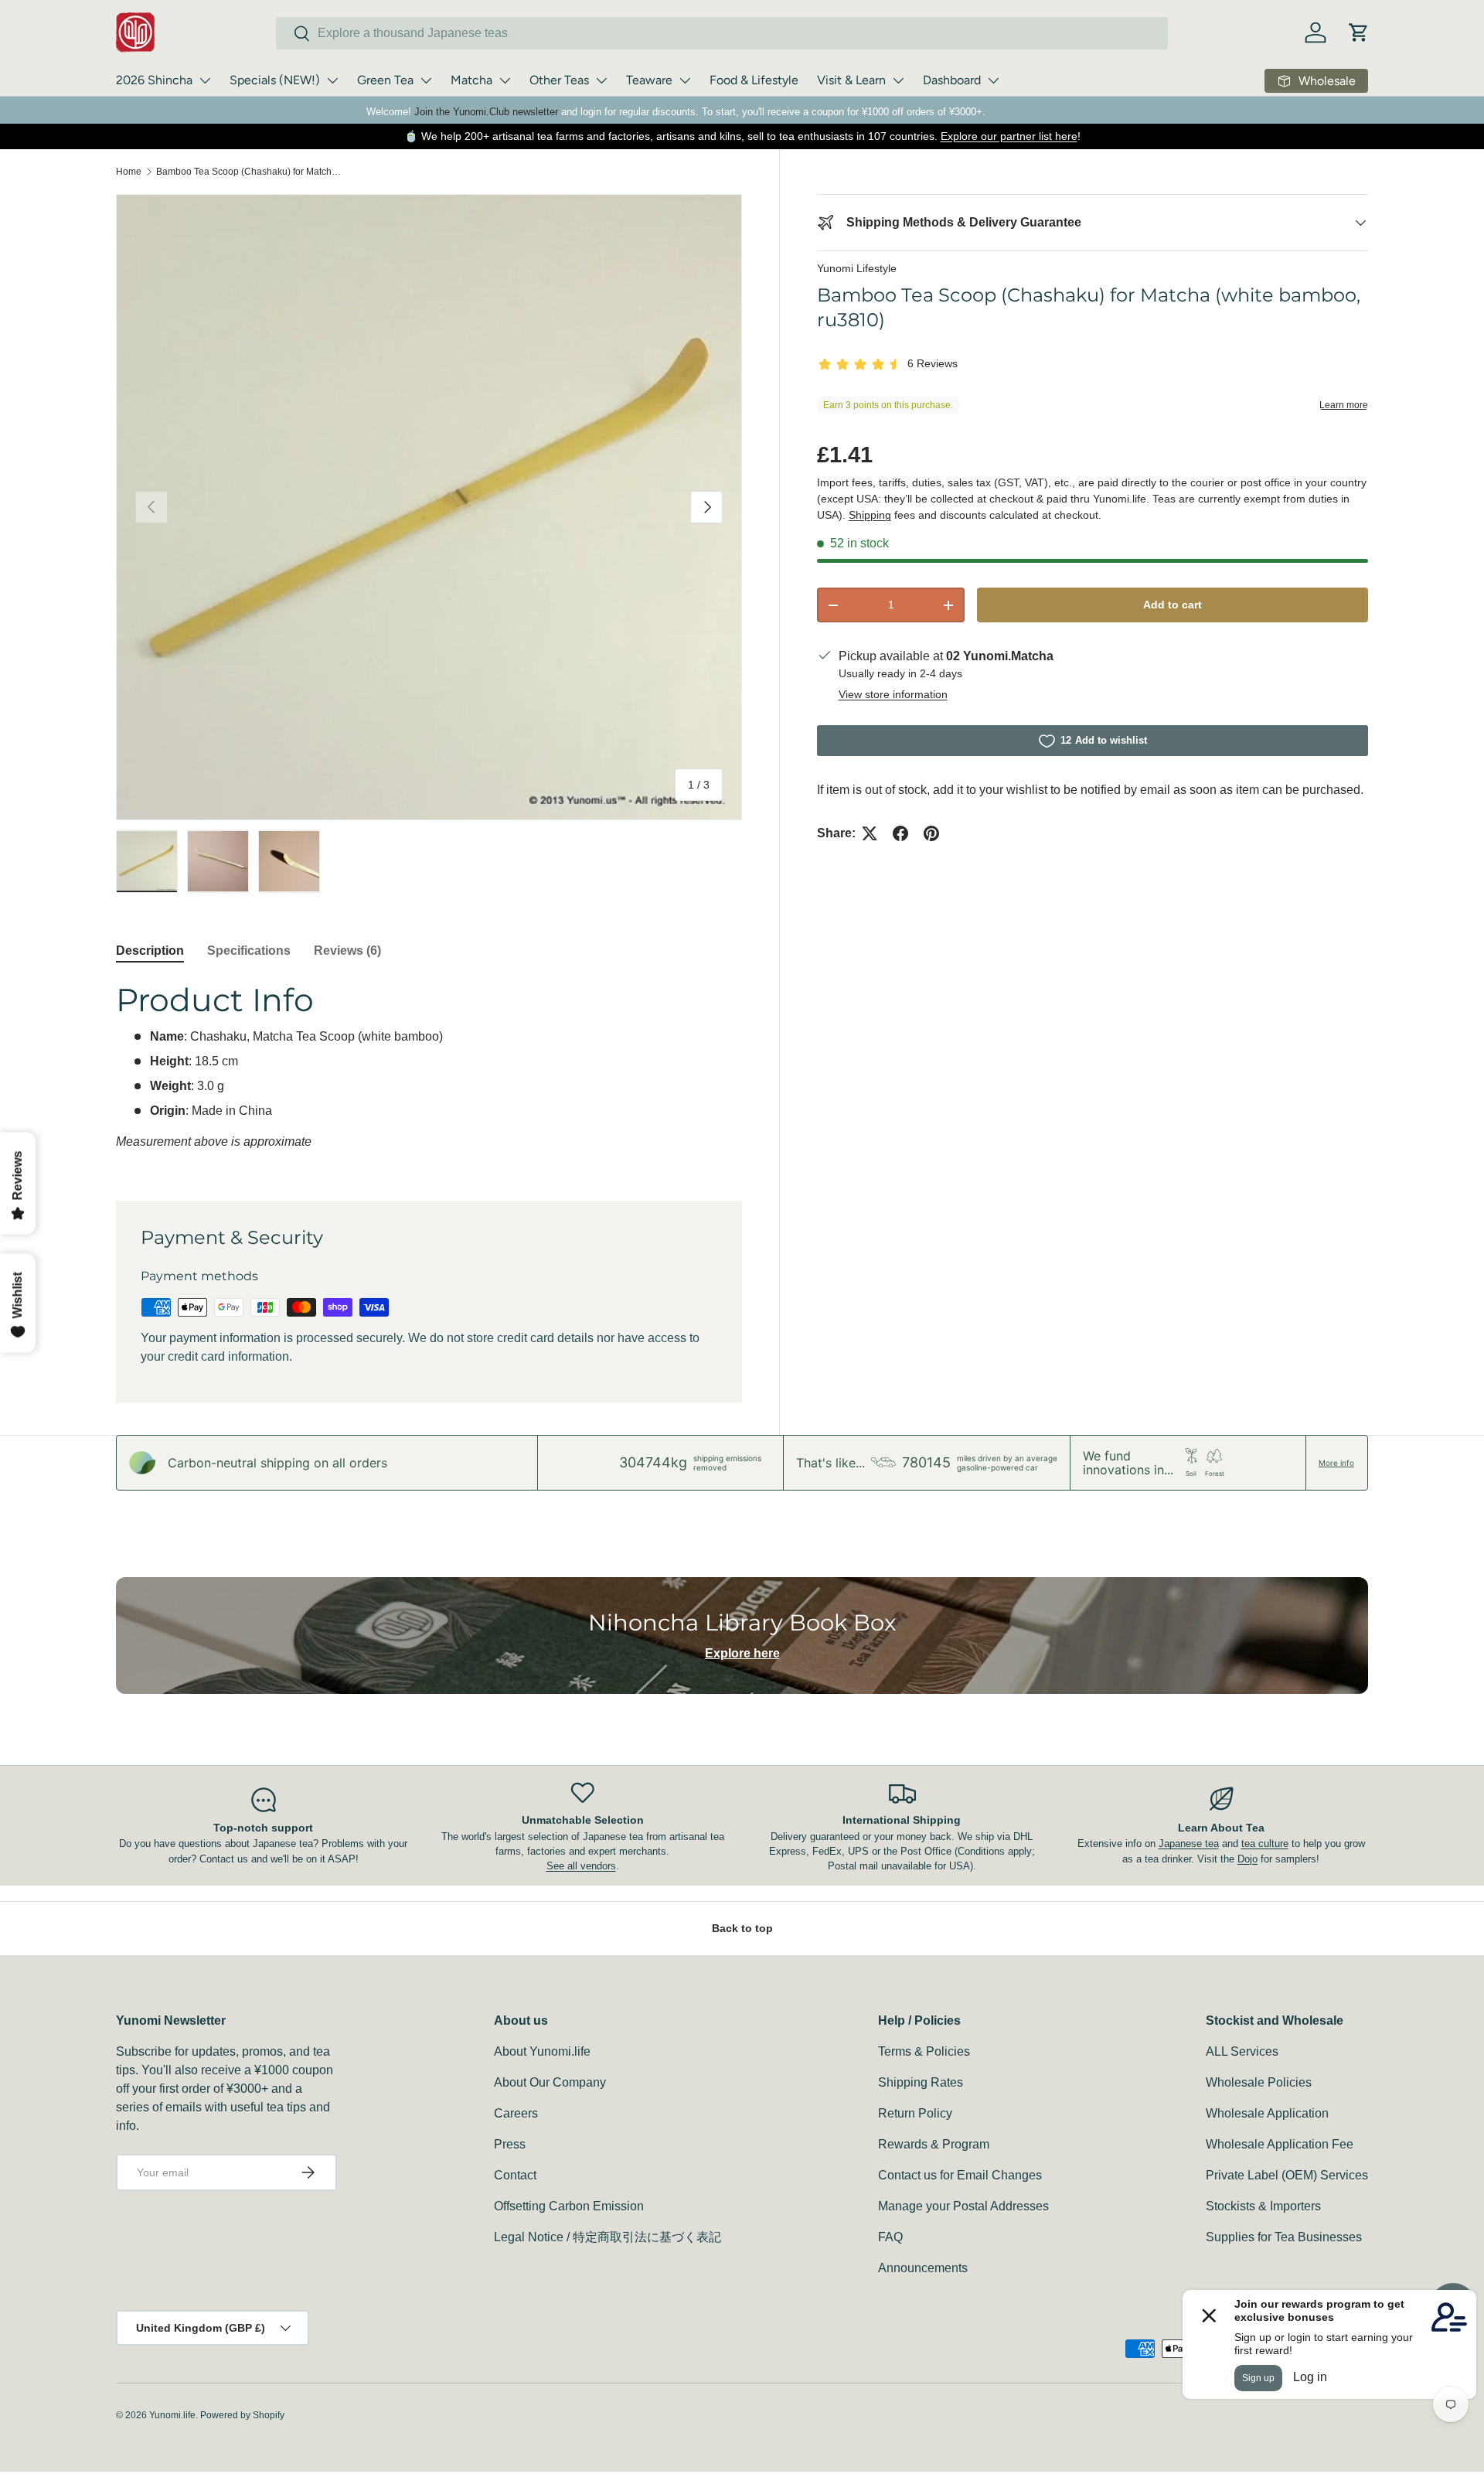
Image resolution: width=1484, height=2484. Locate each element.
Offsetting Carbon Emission (569, 2206)
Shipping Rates (921, 2082)
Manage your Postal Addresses (963, 2206)
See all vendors (581, 1866)
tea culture (1265, 1843)
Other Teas (559, 80)
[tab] (150, 951)
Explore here (742, 1653)
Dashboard (952, 80)
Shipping (870, 515)
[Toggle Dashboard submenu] (993, 80)
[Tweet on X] (870, 833)
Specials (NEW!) (275, 80)
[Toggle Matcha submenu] (505, 80)
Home (129, 172)
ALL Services (1242, 2051)
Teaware (649, 80)
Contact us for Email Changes (960, 2175)
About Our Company (550, 2082)
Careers (516, 2113)
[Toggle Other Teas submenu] (601, 80)
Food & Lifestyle (754, 80)
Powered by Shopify (242, 2415)
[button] (1359, 32)
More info (1336, 1463)
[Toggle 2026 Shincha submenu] (205, 80)
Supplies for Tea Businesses (1284, 2237)
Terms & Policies (924, 2051)
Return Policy (915, 2113)
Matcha (471, 80)
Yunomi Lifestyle (857, 268)
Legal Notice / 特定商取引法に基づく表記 (608, 2237)
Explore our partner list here (1009, 136)
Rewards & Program (934, 2144)
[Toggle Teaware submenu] (685, 80)
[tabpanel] (429, 1072)
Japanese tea (1189, 1843)
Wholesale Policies (1259, 2082)
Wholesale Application (1267, 2113)
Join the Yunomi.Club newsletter (486, 112)
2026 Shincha (154, 80)
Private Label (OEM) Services (1287, 2175)
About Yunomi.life (542, 2051)
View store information (893, 694)
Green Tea (385, 80)
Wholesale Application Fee (1280, 2144)
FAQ (890, 2237)
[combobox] (722, 33)
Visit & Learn (851, 80)
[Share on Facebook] (900, 833)
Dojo (1247, 1859)
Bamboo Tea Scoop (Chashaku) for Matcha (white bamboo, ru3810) (249, 172)
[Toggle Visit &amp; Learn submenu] (898, 80)
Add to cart (1173, 605)
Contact (515, 2175)
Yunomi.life (172, 2415)
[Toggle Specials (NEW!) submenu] (332, 80)
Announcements (923, 2268)
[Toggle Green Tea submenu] (426, 80)
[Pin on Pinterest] (931, 833)
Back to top (742, 1928)
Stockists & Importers (1263, 2206)
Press (510, 2144)
